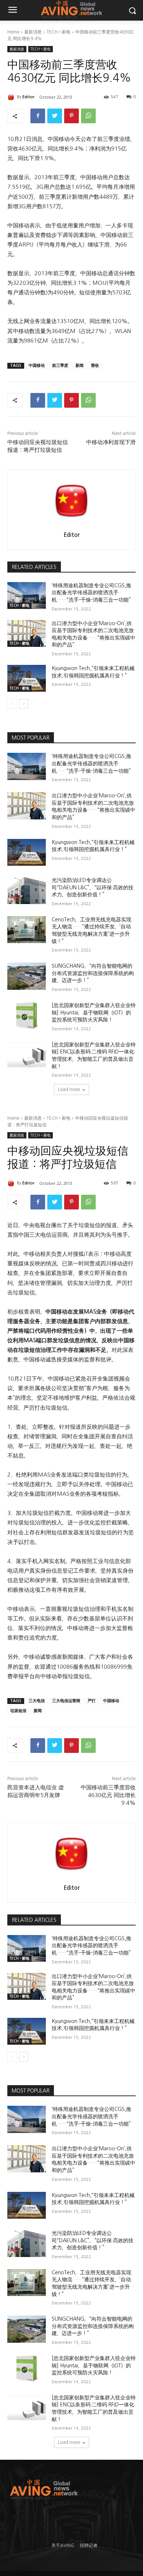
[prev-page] (12, 704)
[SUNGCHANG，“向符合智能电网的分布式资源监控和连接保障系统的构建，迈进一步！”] (27, 976)
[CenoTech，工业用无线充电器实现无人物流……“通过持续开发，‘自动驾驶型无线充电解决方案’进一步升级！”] (27, 930)
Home (13, 32)
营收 (95, 366)
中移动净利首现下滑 (111, 442)
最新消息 (33, 32)
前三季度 (60, 366)
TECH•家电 (58, 32)
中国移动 (37, 366)
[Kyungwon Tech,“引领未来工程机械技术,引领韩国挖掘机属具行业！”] (27, 678)
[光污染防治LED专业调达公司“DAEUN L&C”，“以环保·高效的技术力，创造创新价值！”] (27, 890)
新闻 (80, 366)
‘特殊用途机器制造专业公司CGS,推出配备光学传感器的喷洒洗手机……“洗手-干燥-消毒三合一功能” (91, 593)
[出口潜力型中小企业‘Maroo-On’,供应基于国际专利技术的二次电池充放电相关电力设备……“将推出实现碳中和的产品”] (27, 634)
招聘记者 (89, 2545)
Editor (28, 97)
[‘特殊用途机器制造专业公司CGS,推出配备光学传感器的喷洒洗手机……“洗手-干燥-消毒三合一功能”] (27, 596)
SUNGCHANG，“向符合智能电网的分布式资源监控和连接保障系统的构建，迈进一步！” (93, 973)
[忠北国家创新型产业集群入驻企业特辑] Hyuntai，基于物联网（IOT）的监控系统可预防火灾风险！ (94, 1012)
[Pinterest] (71, 116)
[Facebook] (38, 116)
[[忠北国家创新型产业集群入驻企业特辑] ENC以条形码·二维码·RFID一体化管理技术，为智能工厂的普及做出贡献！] (27, 1055)
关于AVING (63, 2545)
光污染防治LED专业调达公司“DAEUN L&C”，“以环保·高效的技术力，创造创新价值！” (93, 887)
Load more (69, 1089)
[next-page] (24, 704)
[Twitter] (55, 116)
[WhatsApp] (88, 116)
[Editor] (12, 97)
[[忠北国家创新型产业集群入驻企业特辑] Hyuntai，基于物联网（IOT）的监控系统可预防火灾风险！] (27, 1016)
